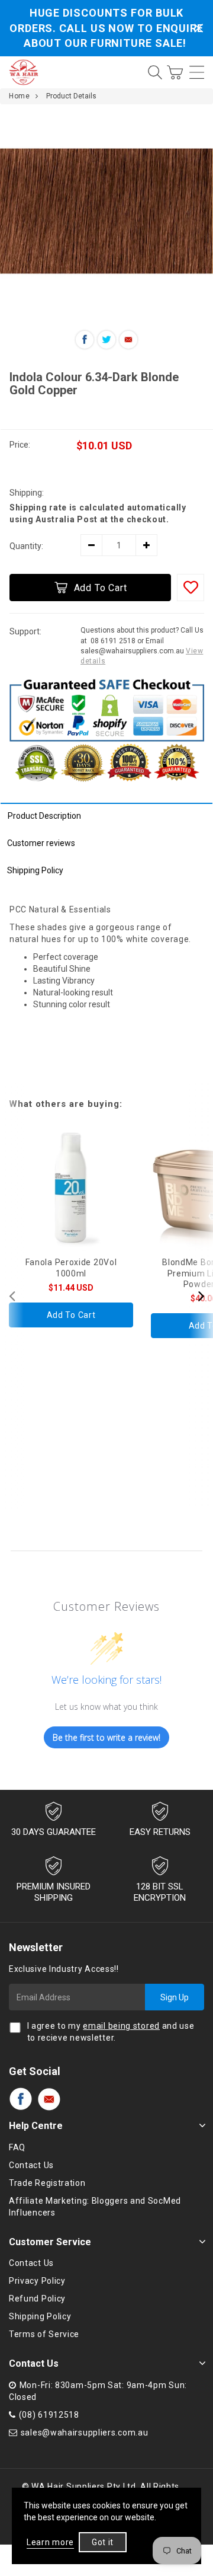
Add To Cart (101, 588)
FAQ (17, 2147)
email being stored (121, 2026)
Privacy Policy (37, 2281)
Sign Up (175, 1997)
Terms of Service (44, 2334)
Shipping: (27, 493)
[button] (201, 1295)
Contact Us (31, 2165)
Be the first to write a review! (106, 1737)
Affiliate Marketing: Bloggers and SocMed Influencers (95, 2207)
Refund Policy (37, 2299)
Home (19, 96)
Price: (20, 445)
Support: (25, 631)
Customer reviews (41, 843)
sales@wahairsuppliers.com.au (85, 2433)
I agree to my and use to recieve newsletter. (111, 2032)
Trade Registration (47, 2183)
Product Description (44, 816)
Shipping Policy (35, 870)
